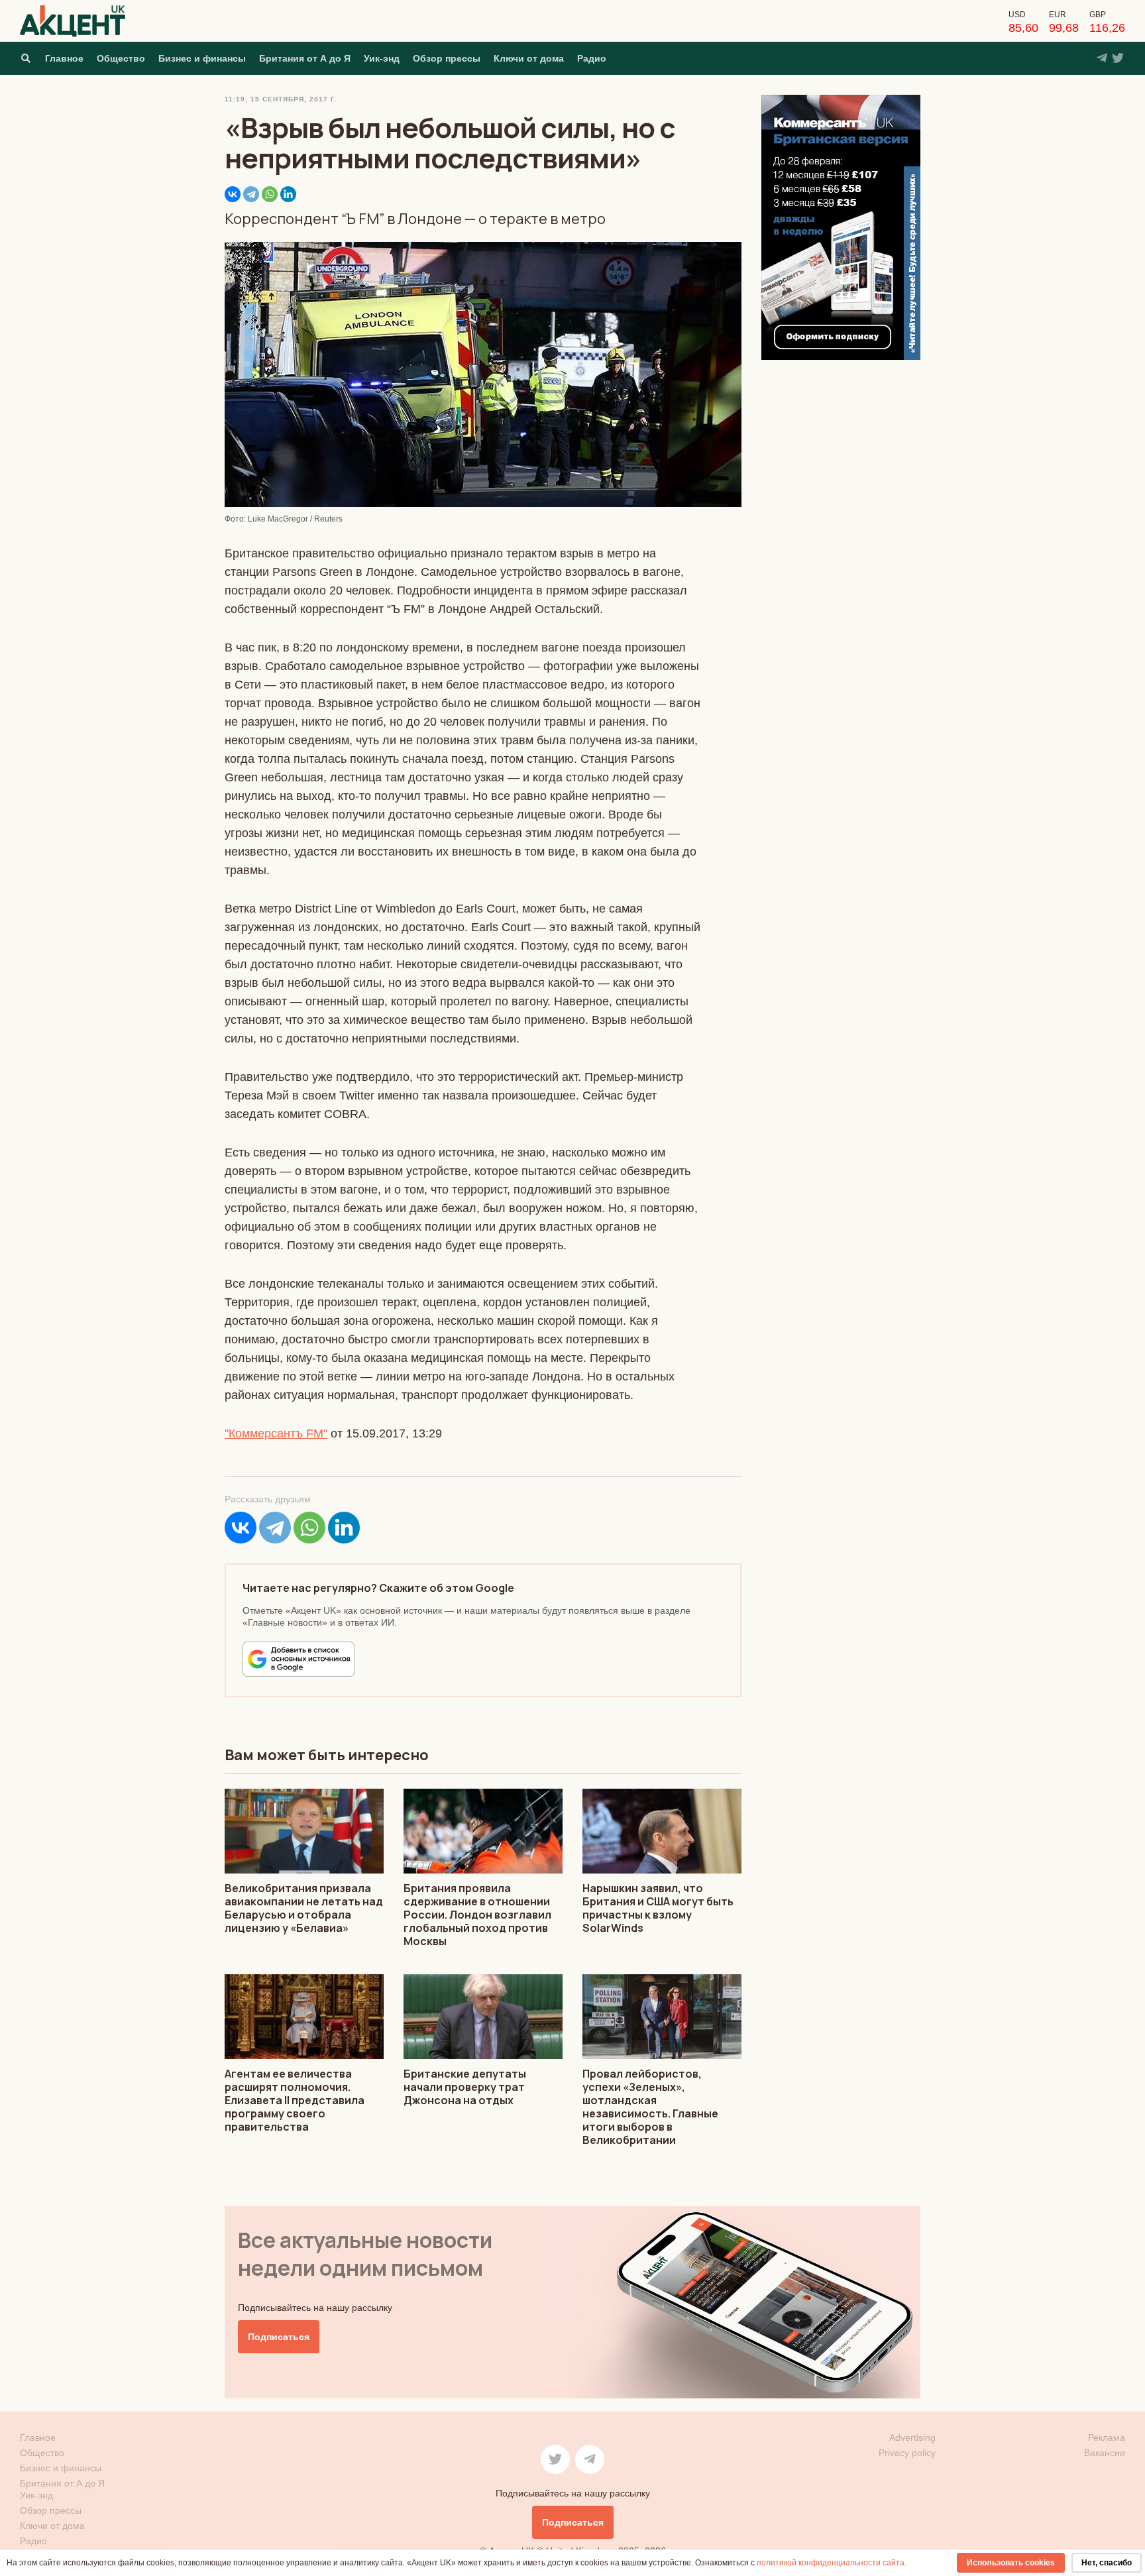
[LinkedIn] (288, 194)
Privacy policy (907, 2453)
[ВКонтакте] (233, 194)
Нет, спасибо (1107, 2563)
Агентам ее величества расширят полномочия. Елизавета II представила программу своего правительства (295, 2100)
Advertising (912, 2437)
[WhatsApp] (270, 194)
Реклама (1107, 2437)
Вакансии (1105, 2453)
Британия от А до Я (305, 58)
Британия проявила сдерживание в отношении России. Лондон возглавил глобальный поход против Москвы (477, 1915)
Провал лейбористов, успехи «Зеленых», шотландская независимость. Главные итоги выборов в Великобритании (650, 2107)
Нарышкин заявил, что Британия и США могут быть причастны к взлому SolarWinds (658, 1908)
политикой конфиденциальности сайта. (832, 2563)
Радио (592, 58)
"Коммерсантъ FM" (276, 1433)
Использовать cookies (1011, 2563)
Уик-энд (382, 58)
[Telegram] (251, 194)
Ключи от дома (529, 58)
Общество (121, 58)
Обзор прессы (447, 58)
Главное (64, 58)
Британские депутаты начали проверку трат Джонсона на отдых (465, 2087)
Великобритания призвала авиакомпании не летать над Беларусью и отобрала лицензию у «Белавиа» (304, 1908)
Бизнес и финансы (202, 58)
